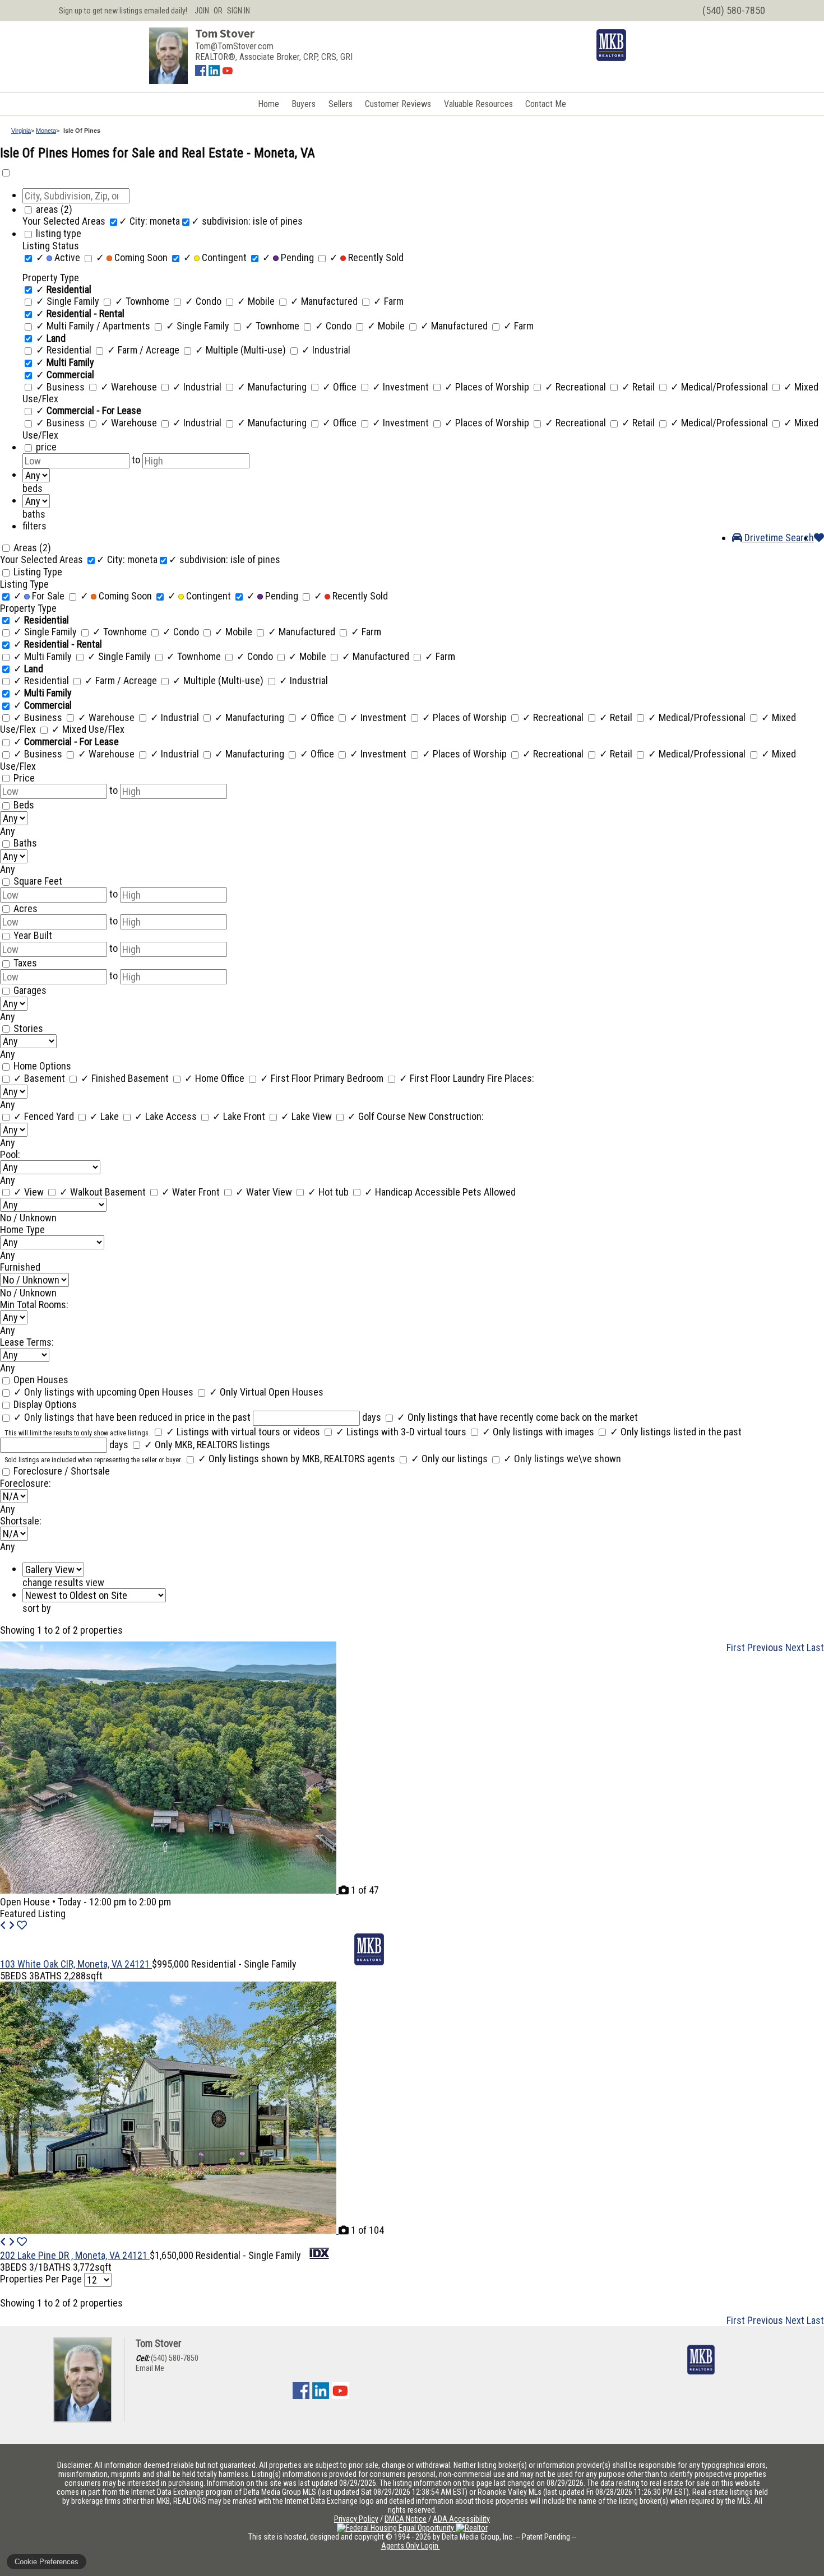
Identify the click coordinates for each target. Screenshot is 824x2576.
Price (24, 778)
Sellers (341, 104)
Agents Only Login (411, 2546)
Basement (40, 1078)
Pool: (10, 1154)
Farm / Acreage (144, 350)
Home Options (42, 1066)
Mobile (257, 301)
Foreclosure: (26, 1483)
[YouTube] (228, 73)
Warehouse (130, 387)
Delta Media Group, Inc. (478, 2537)
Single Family (69, 301)
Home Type (22, 1229)
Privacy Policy (356, 2519)
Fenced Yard (45, 1116)
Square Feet (38, 881)
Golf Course (378, 1116)
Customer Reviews (398, 104)
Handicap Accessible (413, 1192)
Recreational (577, 387)
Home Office (216, 1078)
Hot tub (329, 1192)
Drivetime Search (778, 538)
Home (269, 104)
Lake (105, 1116)
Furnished (20, 1267)
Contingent (216, 257)
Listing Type (38, 572)
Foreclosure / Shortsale (62, 1471)
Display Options (45, 1404)
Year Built (33, 935)
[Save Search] (819, 538)
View (30, 1192)
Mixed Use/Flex (88, 729)
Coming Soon (133, 257)
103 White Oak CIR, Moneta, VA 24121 (76, 1964)
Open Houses (41, 1380)
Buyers (304, 104)
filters (34, 526)
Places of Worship (488, 387)
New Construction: (446, 1116)
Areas (32, 548)
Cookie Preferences (47, 2562)
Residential (65, 350)
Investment (402, 387)
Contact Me (546, 104)
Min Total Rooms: (34, 1305)
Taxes (25, 963)
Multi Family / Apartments (94, 326)
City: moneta (149, 221)
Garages (30, 990)
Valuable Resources (478, 104)
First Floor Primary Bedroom (323, 1078)
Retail (639, 387)
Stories (28, 1028)
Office (341, 387)
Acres (26, 908)
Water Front (192, 1192)
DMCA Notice (406, 2519)
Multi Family (44, 656)
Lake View (307, 1116)
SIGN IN (239, 11)
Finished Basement (126, 1078)
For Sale (40, 596)
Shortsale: (21, 1521)
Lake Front (240, 1116)
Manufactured (325, 301)
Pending (289, 257)
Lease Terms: (27, 1342)
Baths (25, 843)
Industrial (326, 350)
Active (59, 257)
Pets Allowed (489, 1192)
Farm (388, 301)
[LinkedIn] (214, 73)
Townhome (143, 301)
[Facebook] (201, 73)
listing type (59, 233)
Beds (24, 805)
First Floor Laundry (443, 1078)
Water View (265, 1192)
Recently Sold (367, 257)
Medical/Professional (720, 387)
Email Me (150, 2368)
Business (61, 387)
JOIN (202, 11)
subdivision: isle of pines (247, 221)
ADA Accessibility (461, 2519)
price (46, 447)
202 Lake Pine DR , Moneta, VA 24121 (75, 2255)
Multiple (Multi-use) (242, 350)
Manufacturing (273, 387)
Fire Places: (511, 1078)
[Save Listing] (22, 1925)
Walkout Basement (104, 1192)
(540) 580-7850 (175, 2358)
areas (54, 209)
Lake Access (167, 1116)
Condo (204, 301)
